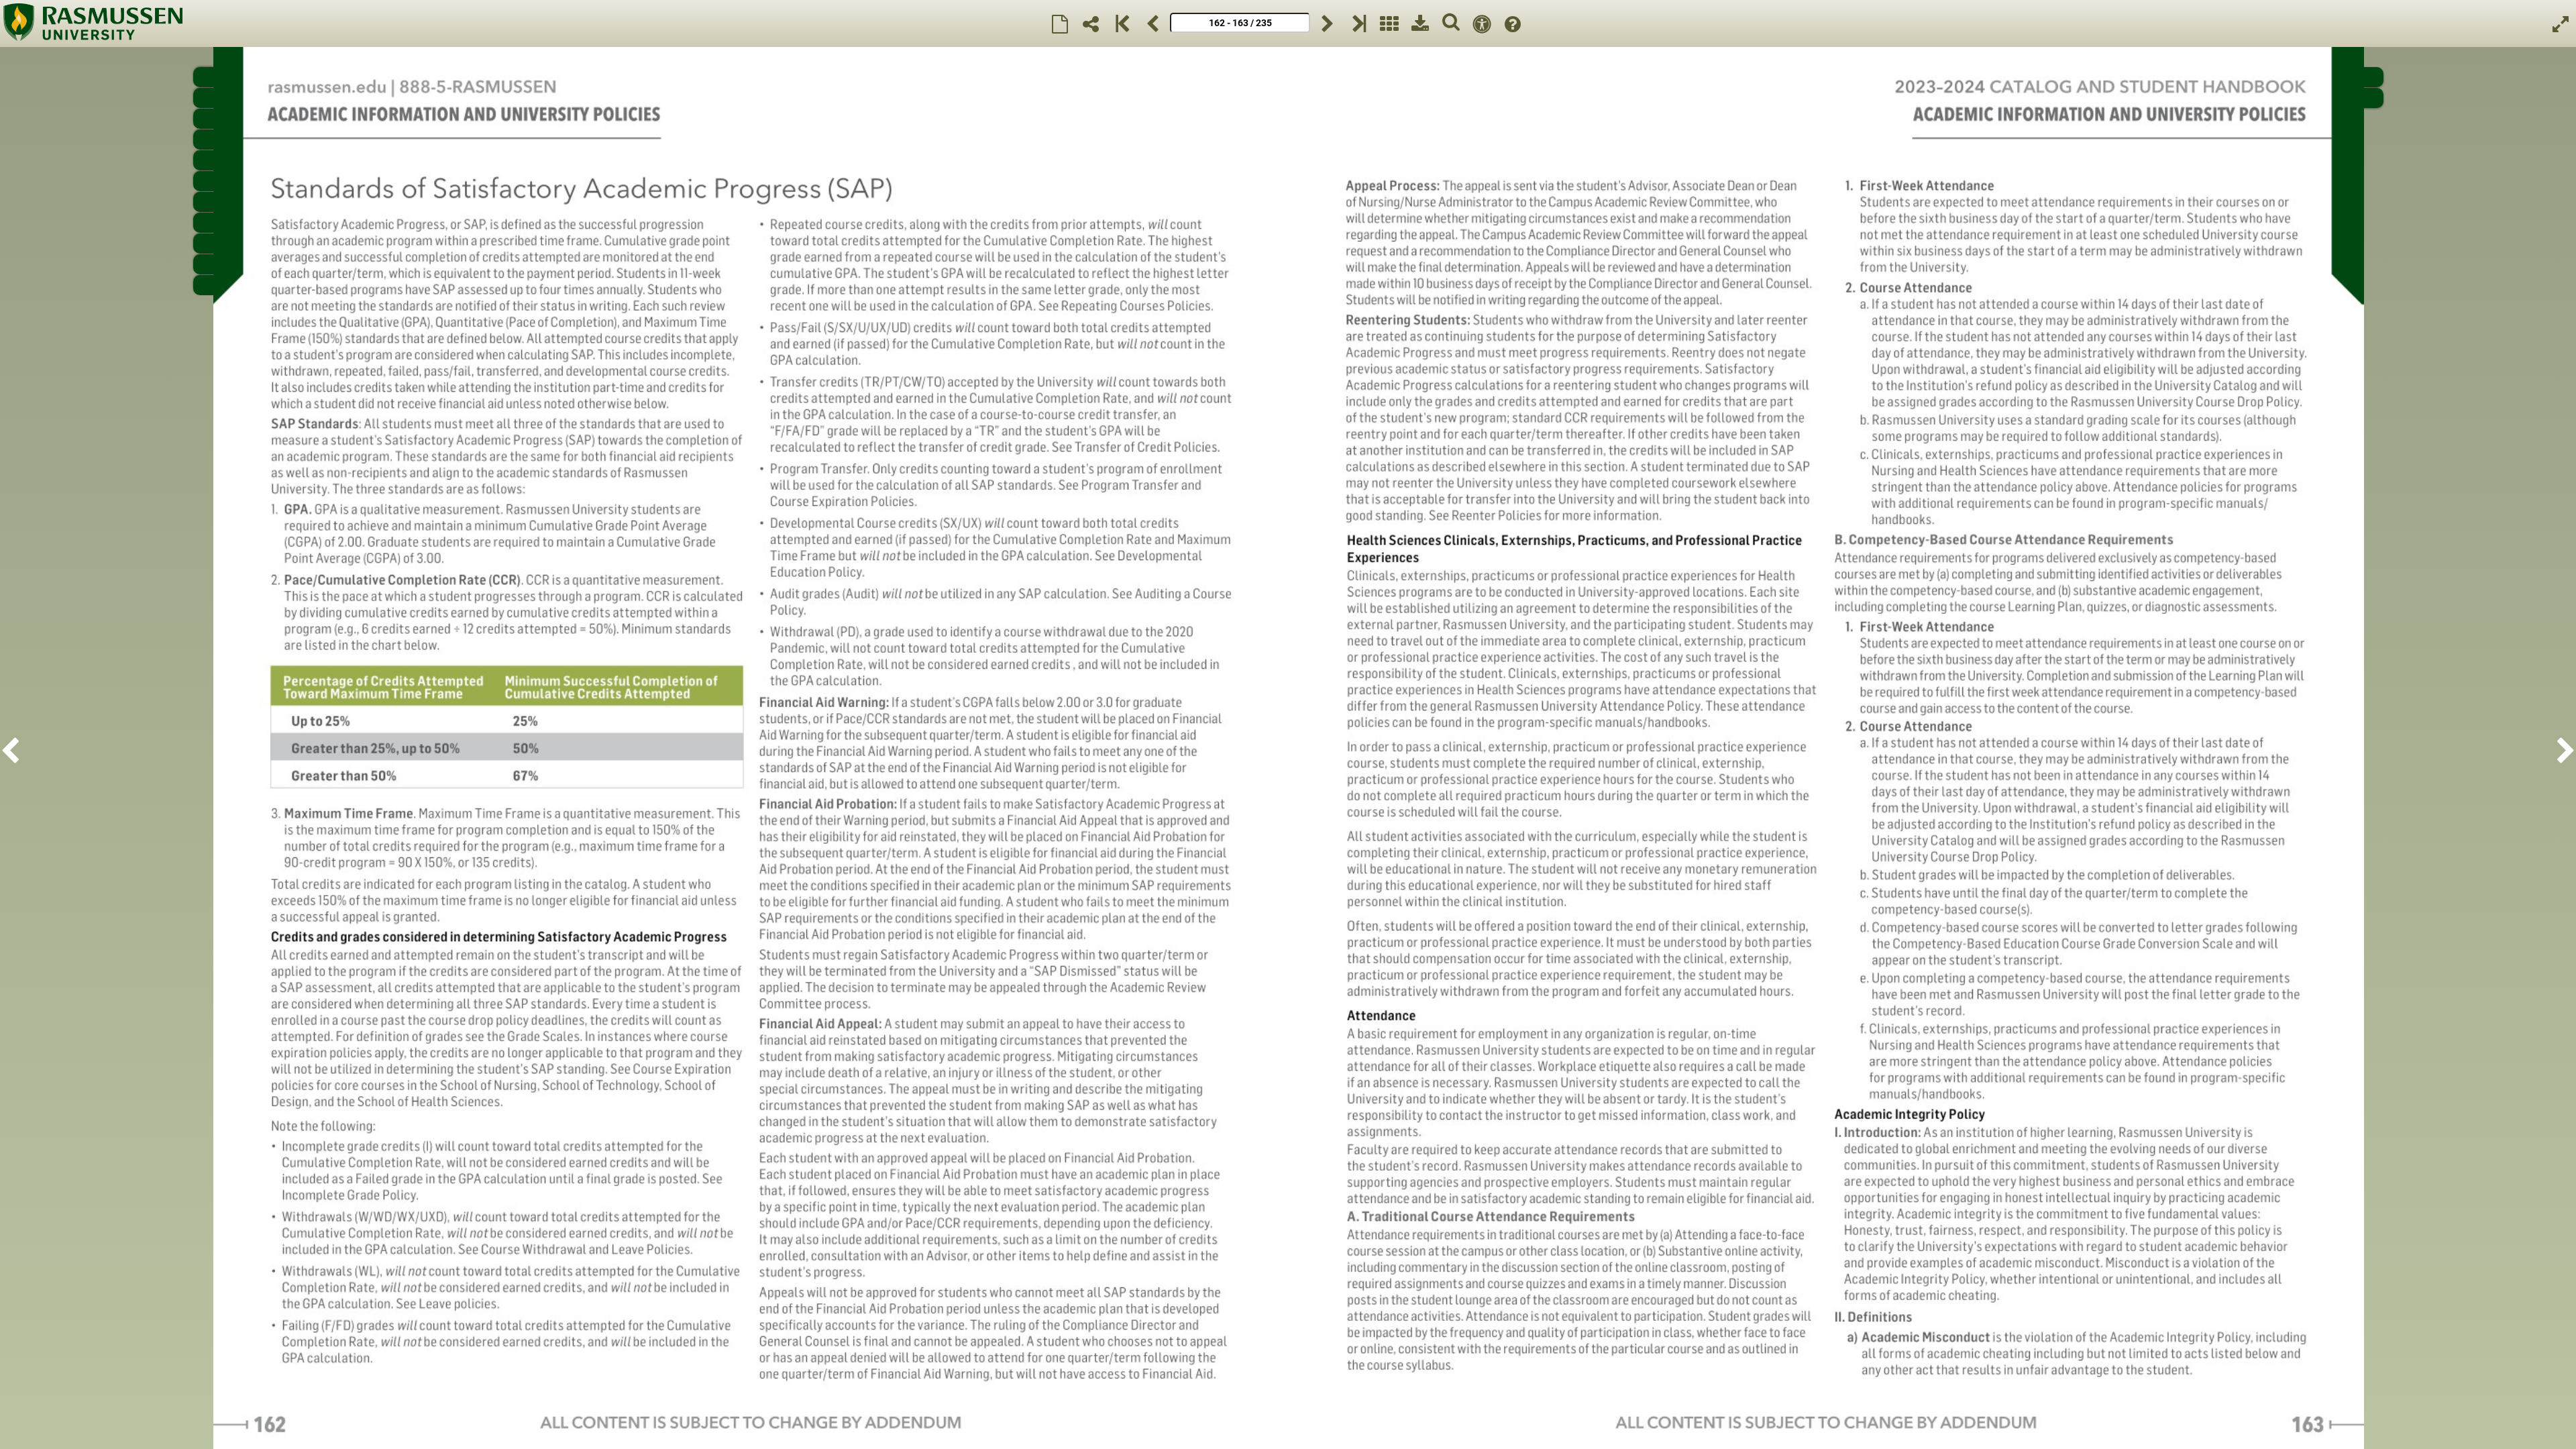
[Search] (1451, 23)
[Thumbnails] (1389, 23)
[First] (1122, 23)
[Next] (1328, 23)
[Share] (1091, 23)
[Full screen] (2561, 23)
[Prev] (1152, 23)
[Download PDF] (1420, 23)
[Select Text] (1482, 23)
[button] (14, 748)
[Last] (1358, 23)
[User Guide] (1513, 23)
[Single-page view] (1060, 23)
